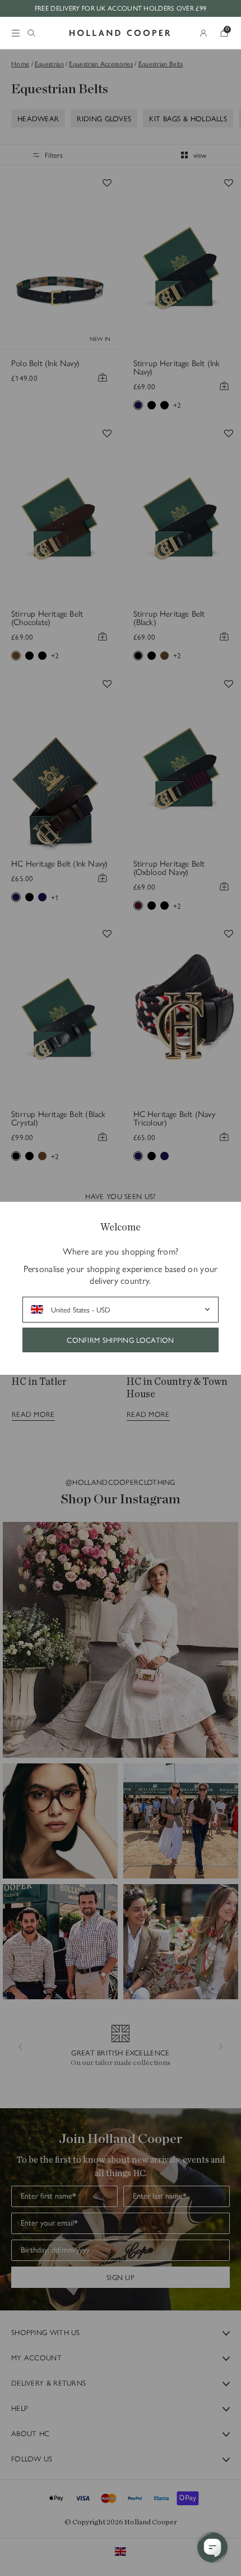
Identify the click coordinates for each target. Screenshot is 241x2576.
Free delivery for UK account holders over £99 (121, 8)
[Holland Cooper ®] (120, 33)
